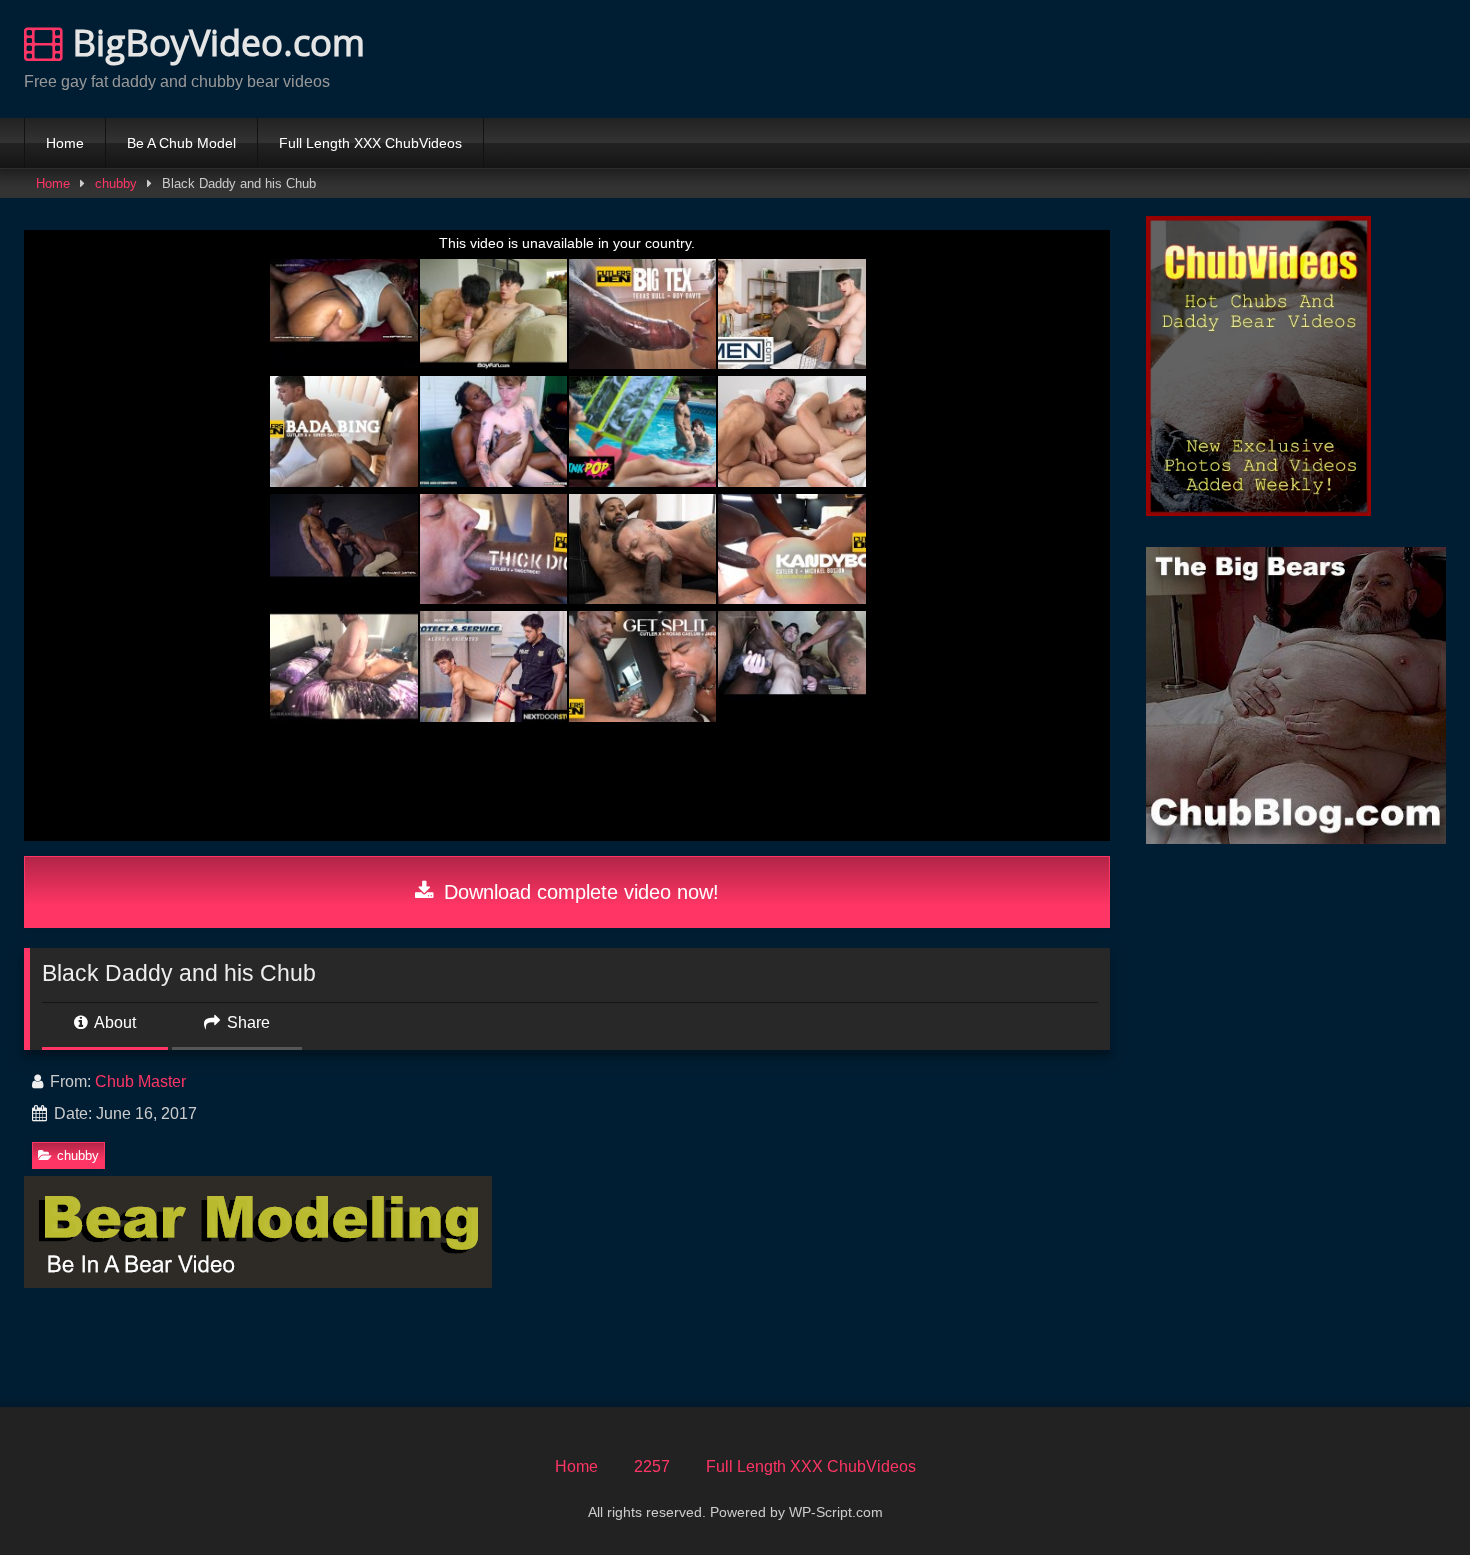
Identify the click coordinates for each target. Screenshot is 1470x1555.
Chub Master (140, 1081)
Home (65, 143)
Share (246, 1022)
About (113, 1022)
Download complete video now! (578, 892)
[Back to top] (1408, 1495)
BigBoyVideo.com (214, 42)
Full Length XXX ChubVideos (370, 143)
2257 (652, 1466)
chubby (116, 183)
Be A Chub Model (181, 143)
